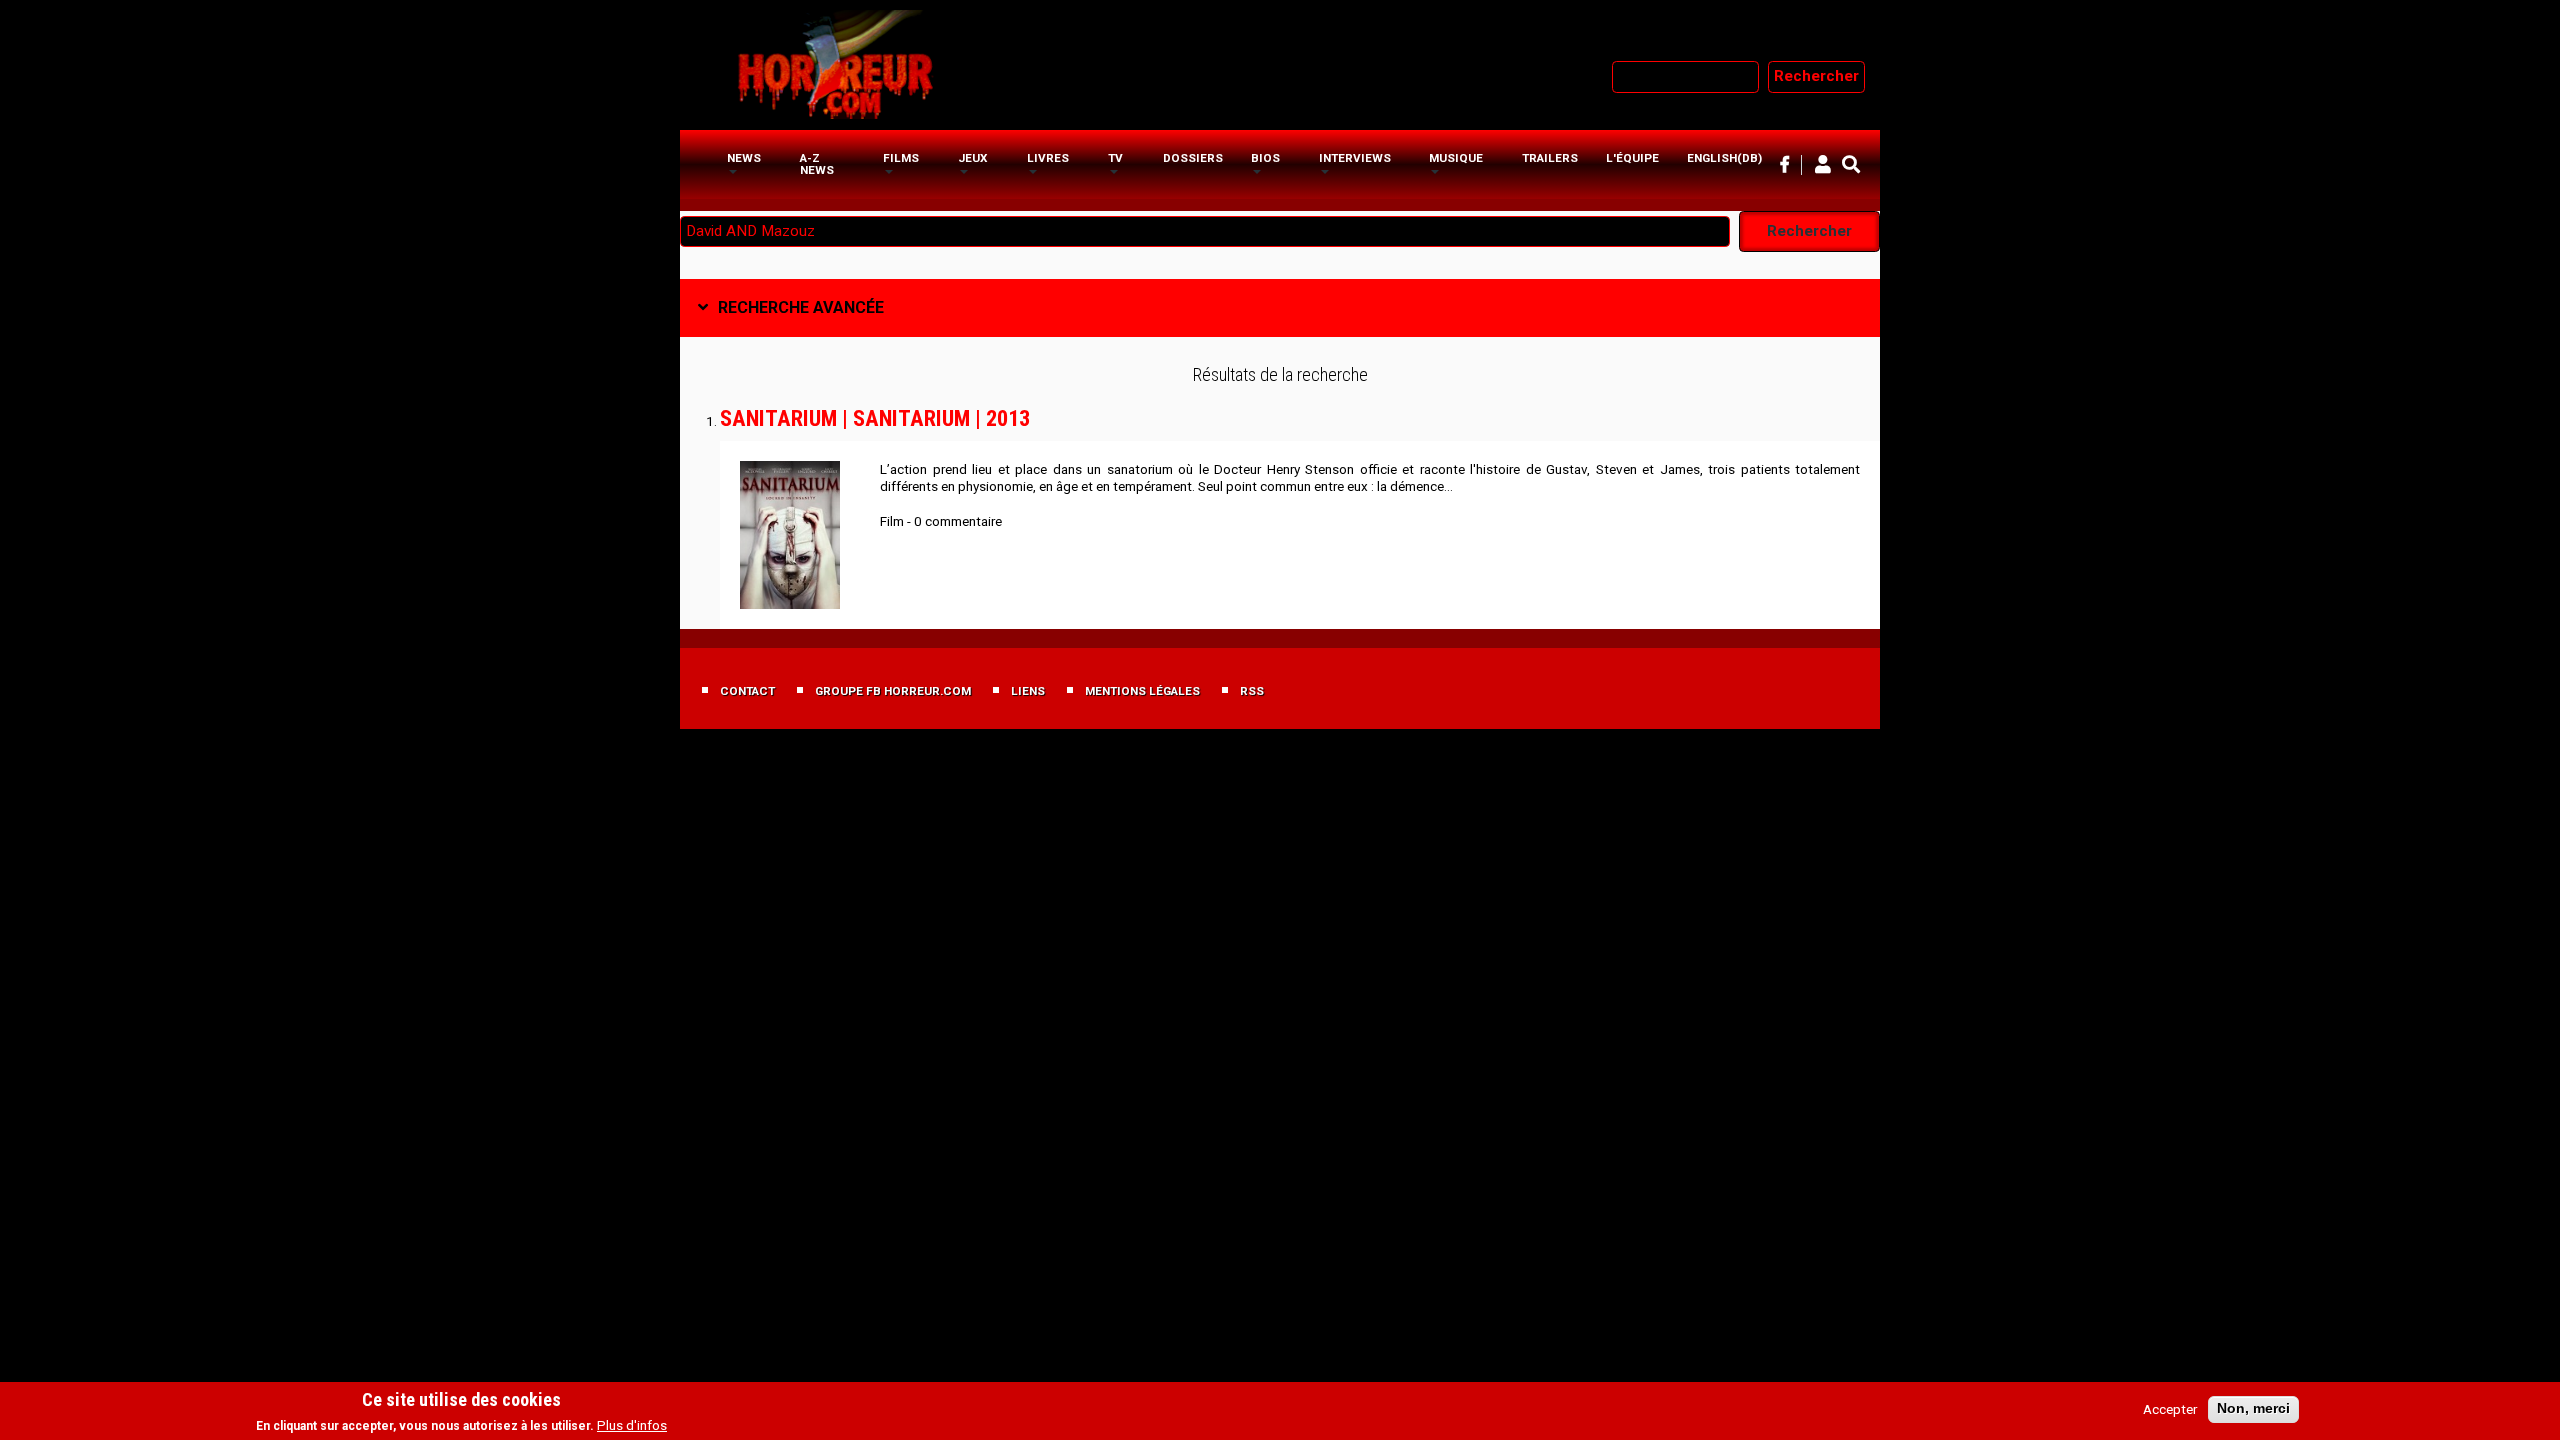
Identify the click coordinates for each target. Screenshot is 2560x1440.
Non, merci (2253, 1408)
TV (1115, 158)
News (744, 158)
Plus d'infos (632, 1425)
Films (901, 158)
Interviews (1355, 158)
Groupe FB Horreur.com (893, 691)
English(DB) (1724, 158)
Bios (1265, 158)
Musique (1456, 158)
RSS (1252, 691)
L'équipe (1632, 158)
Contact (747, 691)
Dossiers (1193, 158)
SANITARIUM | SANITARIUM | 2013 (875, 418)
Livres (1048, 158)
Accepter (2170, 1409)
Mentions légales (1142, 691)
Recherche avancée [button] (801, 307)
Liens (1028, 691)
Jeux (972, 158)
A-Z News (817, 164)
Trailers (1550, 158)
